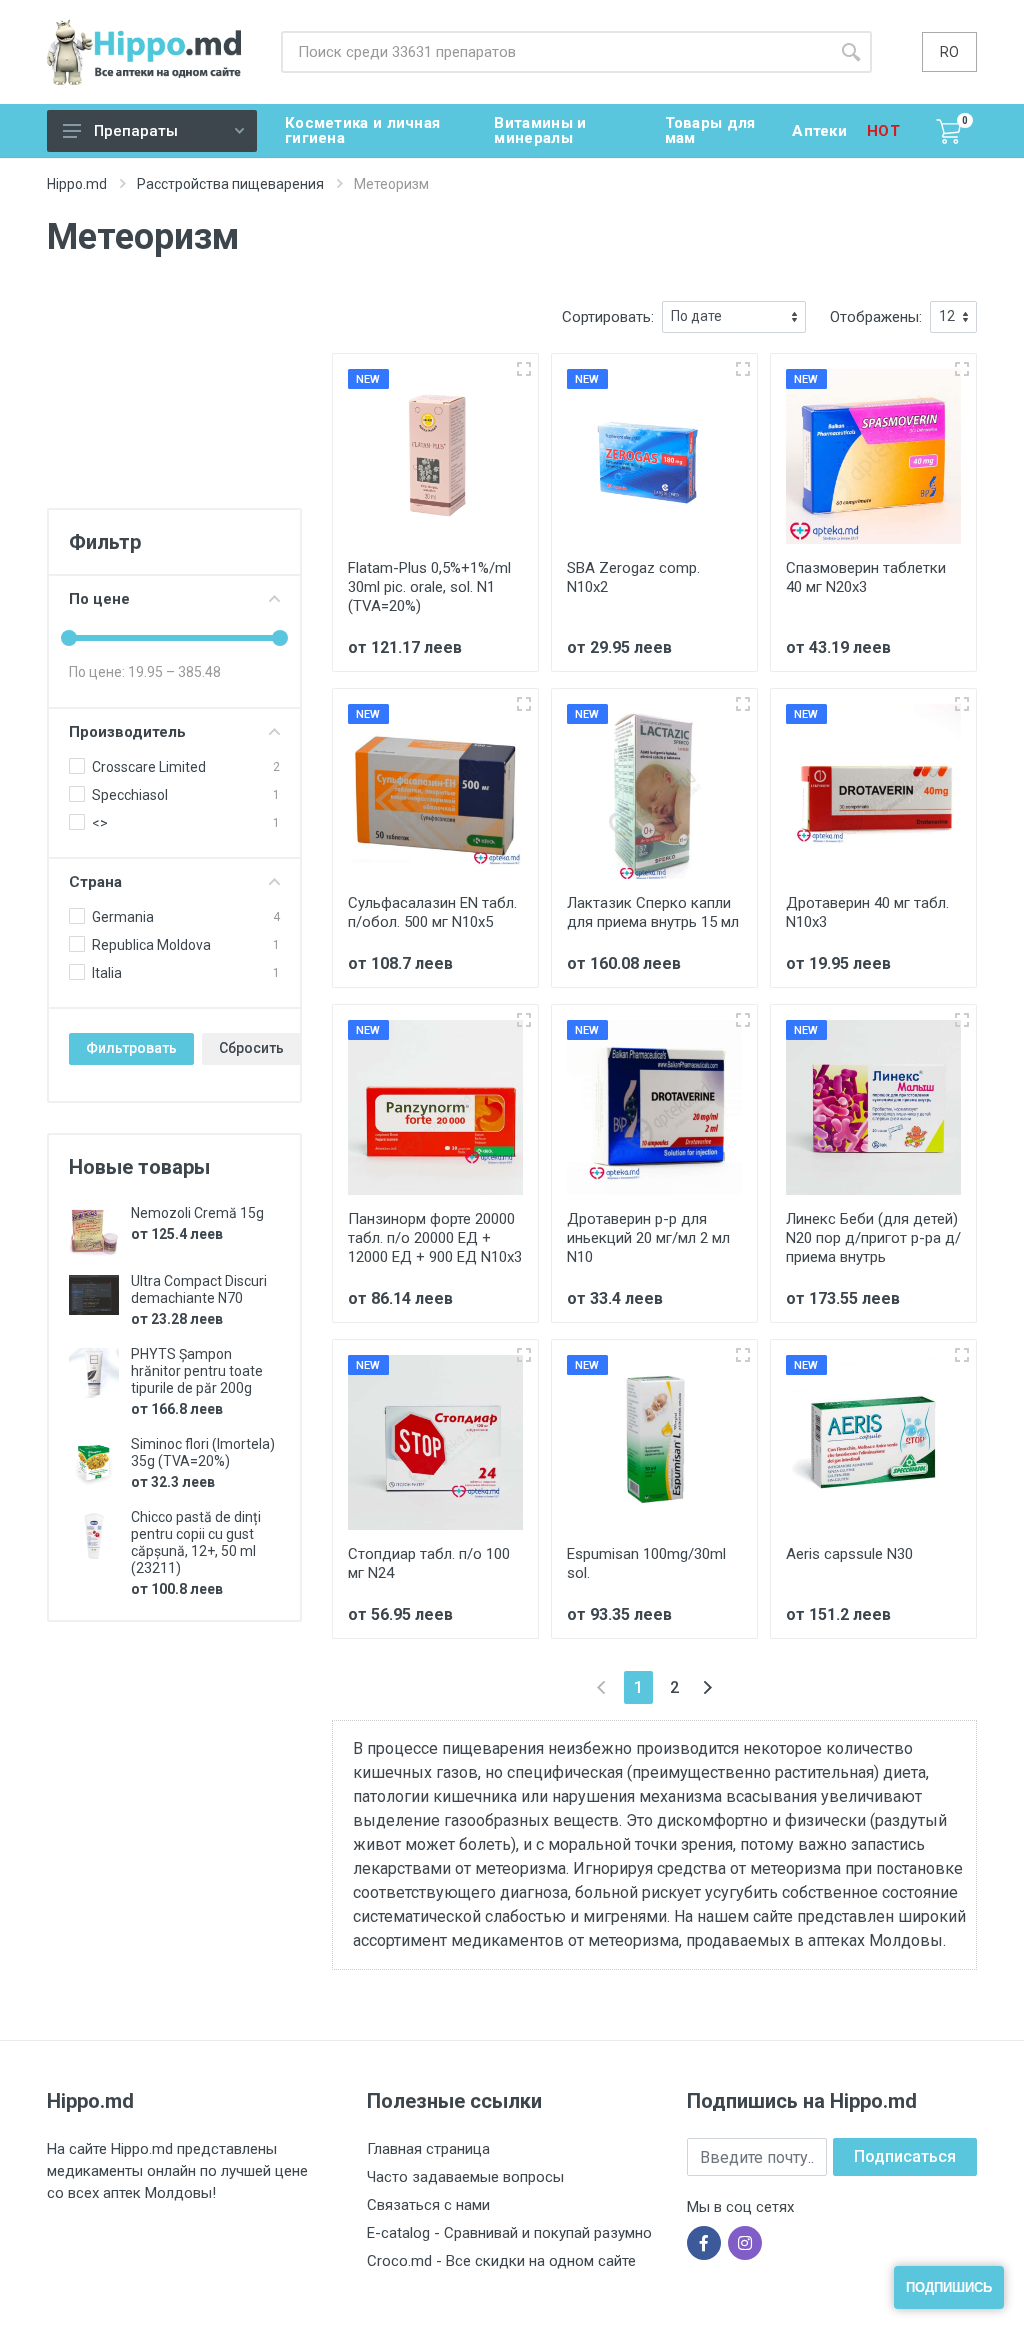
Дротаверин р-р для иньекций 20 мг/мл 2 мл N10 (648, 1238)
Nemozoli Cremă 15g (197, 1213)
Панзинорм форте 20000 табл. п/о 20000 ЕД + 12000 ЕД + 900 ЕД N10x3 (435, 1238)
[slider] (69, 638)
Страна (95, 882)
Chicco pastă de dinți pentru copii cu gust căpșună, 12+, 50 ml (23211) (196, 1542)
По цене (99, 599)
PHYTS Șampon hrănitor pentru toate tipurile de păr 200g (197, 1371)
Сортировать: (608, 317)
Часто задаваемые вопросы (465, 2177)
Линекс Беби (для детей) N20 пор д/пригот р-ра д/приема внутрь (873, 1238)
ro (949, 52)
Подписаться (905, 2156)
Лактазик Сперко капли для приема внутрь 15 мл (653, 912)
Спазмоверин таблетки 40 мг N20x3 (866, 577)
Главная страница (428, 2149)
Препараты (136, 131)
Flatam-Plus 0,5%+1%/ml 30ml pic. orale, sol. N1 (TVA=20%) (429, 587)
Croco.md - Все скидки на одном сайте (501, 2261)
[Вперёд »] (707, 1687)
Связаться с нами (428, 2205)
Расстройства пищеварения (230, 184)
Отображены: (876, 317)
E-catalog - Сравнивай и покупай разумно (509, 2233)
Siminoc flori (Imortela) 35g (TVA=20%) (203, 1452)
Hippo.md (77, 184)
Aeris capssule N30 (849, 1554)
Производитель (127, 732)
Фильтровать (131, 1048)
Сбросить (251, 1048)
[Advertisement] (174, 401)
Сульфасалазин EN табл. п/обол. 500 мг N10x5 (432, 912)
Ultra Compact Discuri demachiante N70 (199, 1289)
